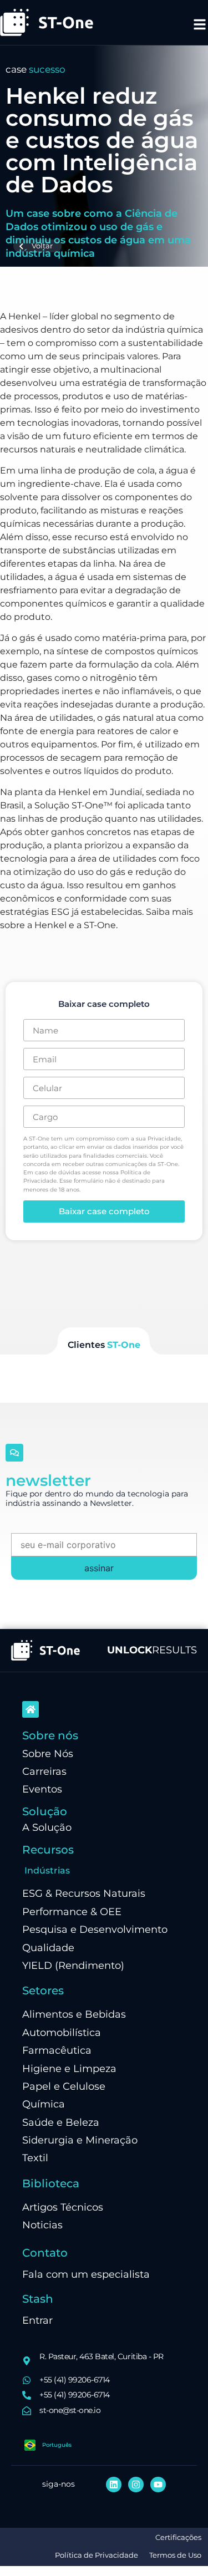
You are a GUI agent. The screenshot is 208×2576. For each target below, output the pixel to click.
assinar (99, 1568)
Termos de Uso (175, 2555)
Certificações (178, 2537)
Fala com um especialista (86, 2274)
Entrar (37, 2320)
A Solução (47, 1827)
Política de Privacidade (97, 2555)
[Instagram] (136, 2485)
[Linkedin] (114, 2485)
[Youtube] (158, 2485)
